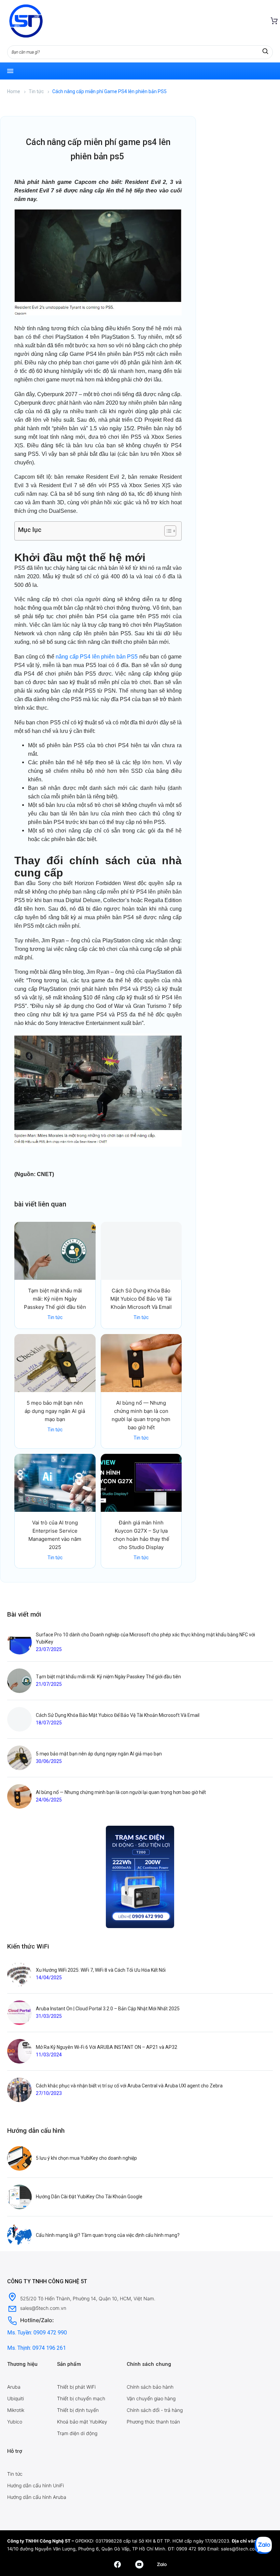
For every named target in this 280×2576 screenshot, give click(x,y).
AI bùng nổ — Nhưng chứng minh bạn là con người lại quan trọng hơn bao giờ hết (121, 1792)
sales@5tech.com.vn (243, 2549)
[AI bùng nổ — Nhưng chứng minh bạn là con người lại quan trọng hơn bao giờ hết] (141, 1363)
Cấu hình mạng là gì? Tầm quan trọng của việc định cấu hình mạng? (108, 2235)
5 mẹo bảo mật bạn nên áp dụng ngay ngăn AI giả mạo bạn (55, 1411)
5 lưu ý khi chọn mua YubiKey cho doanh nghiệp (86, 2158)
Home (14, 91)
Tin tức (36, 91)
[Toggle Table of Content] (167, 531)
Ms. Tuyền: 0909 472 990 (37, 2333)
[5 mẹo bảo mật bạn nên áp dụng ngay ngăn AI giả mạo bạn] (55, 1363)
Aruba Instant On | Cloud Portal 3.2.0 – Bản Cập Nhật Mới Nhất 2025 (108, 2009)
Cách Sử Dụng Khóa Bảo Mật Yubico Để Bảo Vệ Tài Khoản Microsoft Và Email (141, 1299)
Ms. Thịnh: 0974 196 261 (37, 2348)
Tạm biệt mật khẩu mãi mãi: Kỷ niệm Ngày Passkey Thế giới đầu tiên (55, 1299)
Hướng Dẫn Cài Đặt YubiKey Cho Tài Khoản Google (89, 2197)
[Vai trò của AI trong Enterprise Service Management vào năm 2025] (55, 1483)
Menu (10, 71)
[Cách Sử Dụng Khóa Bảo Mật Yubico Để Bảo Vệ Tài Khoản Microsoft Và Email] (141, 1251)
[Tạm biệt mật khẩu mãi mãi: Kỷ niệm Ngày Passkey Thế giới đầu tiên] (55, 1251)
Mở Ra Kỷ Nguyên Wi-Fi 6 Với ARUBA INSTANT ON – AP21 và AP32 (107, 2047)
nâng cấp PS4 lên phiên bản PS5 (97, 657)
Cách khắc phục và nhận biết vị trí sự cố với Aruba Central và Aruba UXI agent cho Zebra (129, 2086)
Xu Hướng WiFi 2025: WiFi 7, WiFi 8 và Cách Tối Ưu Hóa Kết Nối (101, 1970)
